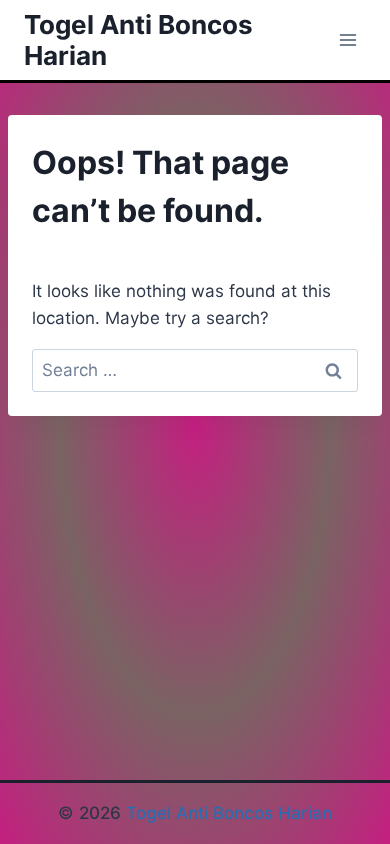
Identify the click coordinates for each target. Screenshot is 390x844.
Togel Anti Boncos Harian (229, 813)
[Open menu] (347, 39)
